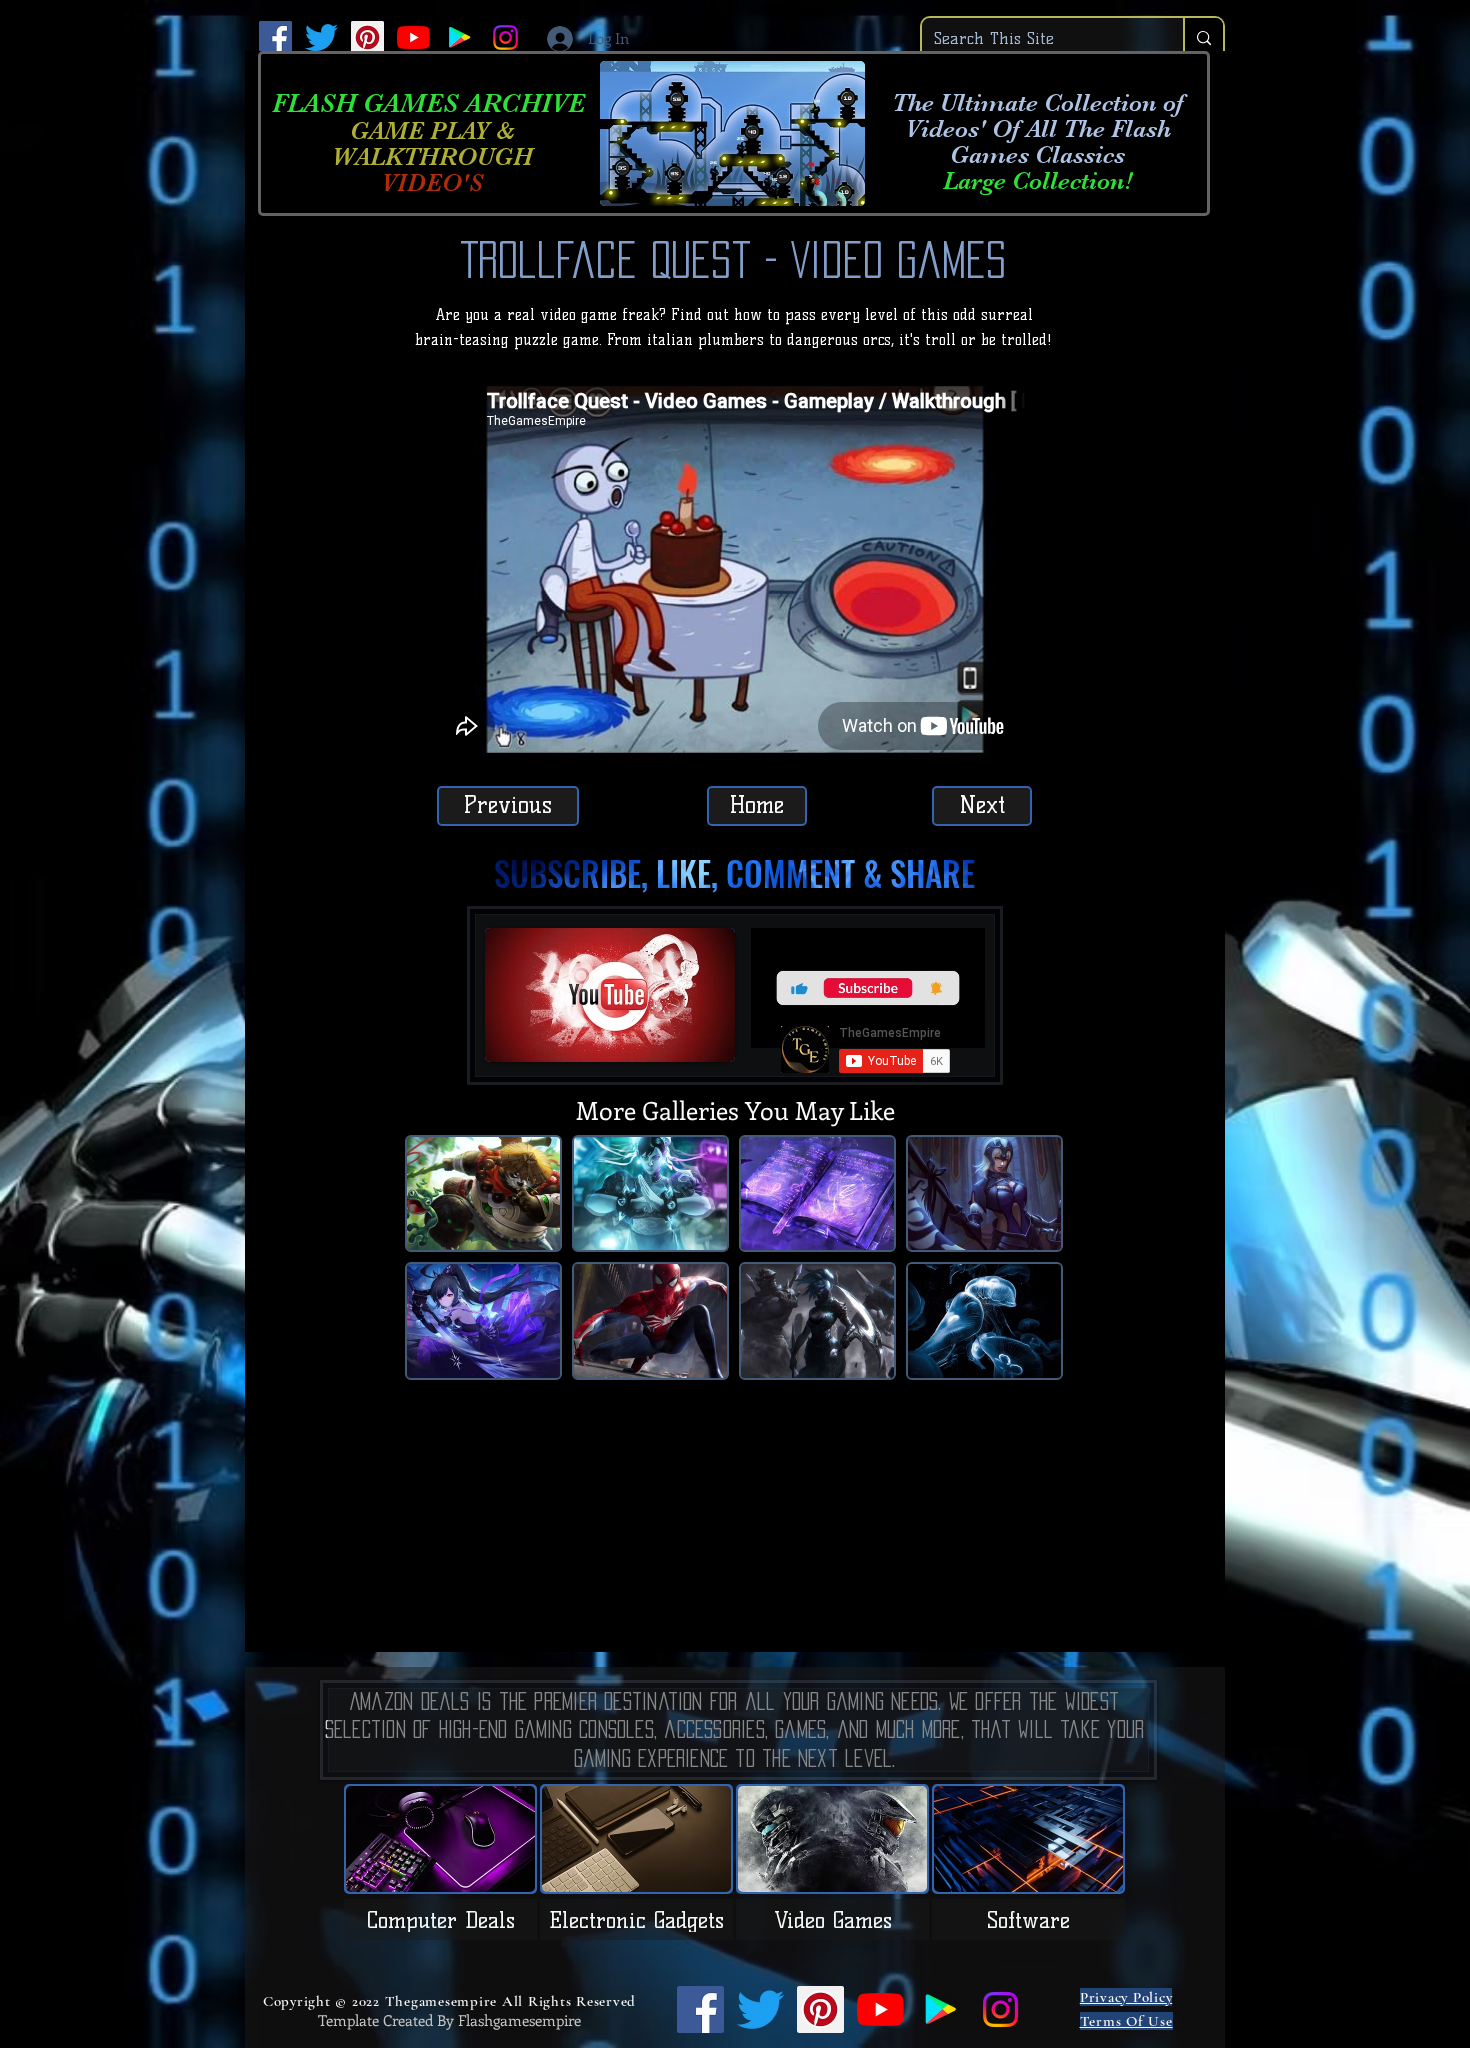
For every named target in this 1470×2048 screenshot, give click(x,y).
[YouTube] (413, 37)
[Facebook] (275, 37)
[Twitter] (321, 37)
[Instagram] (505, 37)
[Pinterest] (367, 37)
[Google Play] (459, 37)
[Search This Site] (1203, 38)
